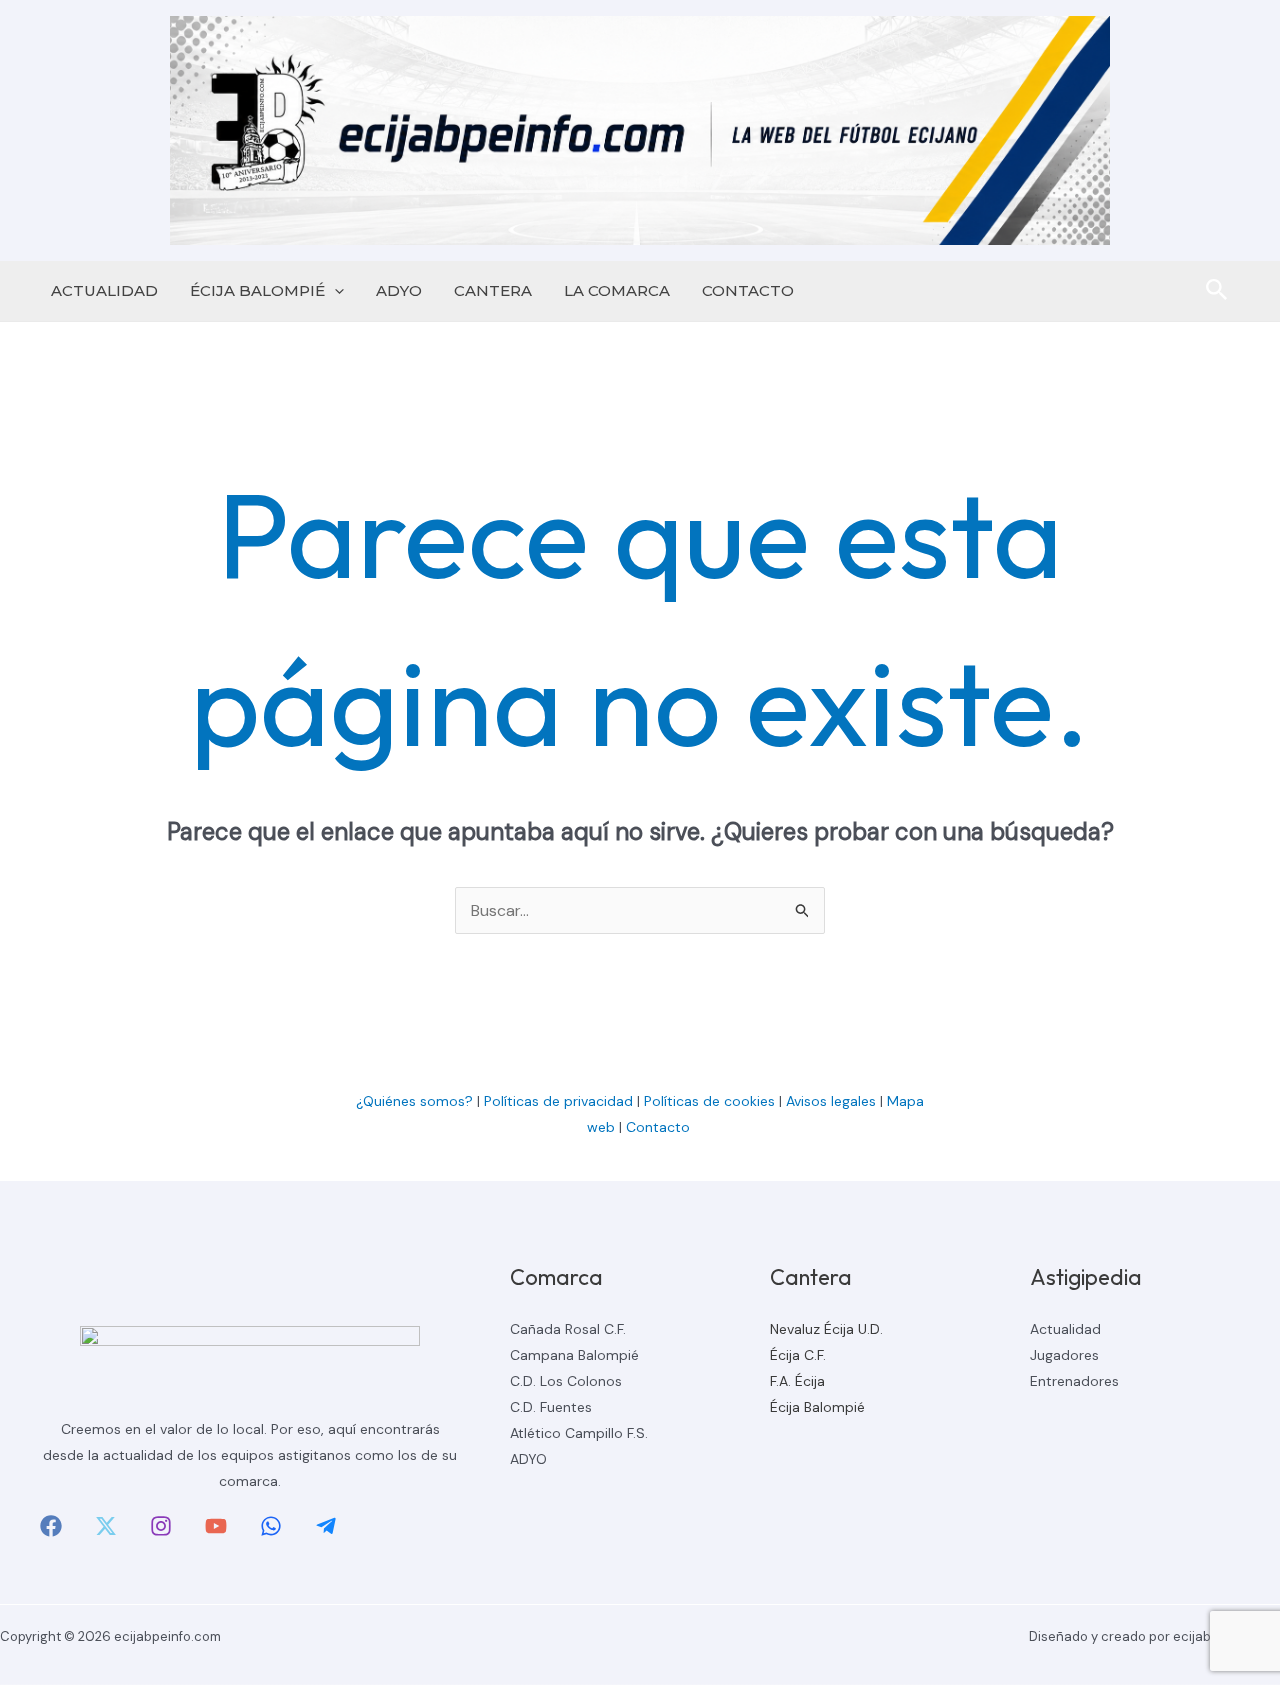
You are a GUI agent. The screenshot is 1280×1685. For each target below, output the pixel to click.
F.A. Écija (797, 1381)
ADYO (399, 290)
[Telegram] (326, 1526)
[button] (334, 291)
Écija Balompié (817, 1407)
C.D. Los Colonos (566, 1381)
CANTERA (493, 290)
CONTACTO (748, 290)
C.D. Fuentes (551, 1407)
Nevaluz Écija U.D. (826, 1329)
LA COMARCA (617, 290)
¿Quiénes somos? (414, 1101)
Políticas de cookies (709, 1101)
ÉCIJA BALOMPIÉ (257, 290)
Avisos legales (831, 1101)
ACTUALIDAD (104, 290)
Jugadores (1064, 1355)
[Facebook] (51, 1526)
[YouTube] (216, 1526)
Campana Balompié (574, 1355)
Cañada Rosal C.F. (568, 1329)
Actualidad (1065, 1329)
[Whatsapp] (271, 1526)
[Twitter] (106, 1526)
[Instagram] (161, 1526)
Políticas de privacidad (558, 1101)
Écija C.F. (798, 1355)
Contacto (660, 1127)
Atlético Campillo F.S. (579, 1433)
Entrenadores (1074, 1381)
